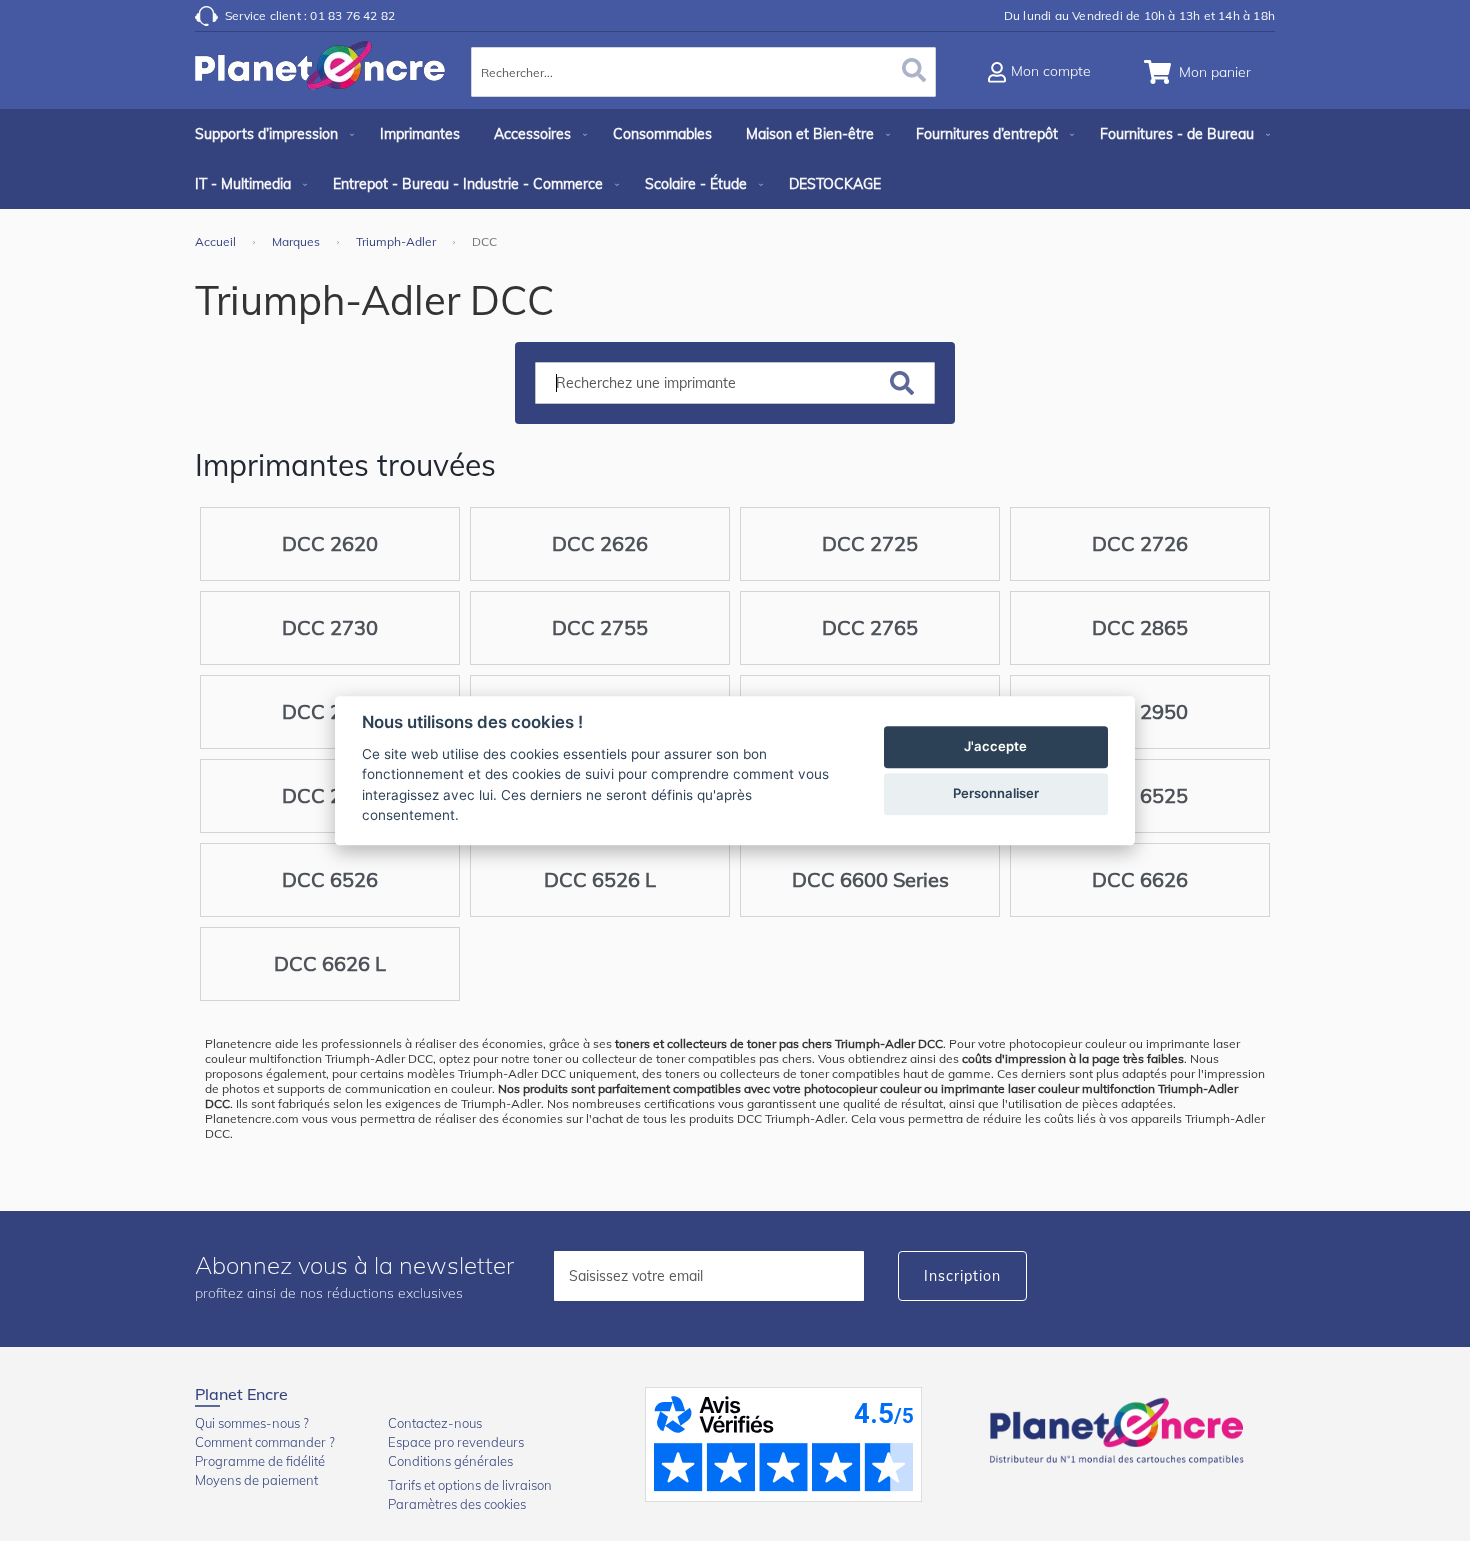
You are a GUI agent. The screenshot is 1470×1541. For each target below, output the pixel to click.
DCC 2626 (600, 543)
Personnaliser (996, 793)
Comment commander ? (265, 1442)
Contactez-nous (435, 1423)
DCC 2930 (330, 711)
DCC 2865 (1140, 627)
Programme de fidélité (260, 1461)
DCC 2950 (1140, 711)
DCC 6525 (1140, 795)
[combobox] (703, 72)
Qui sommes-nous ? (252, 1423)
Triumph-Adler (397, 241)
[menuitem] (270, 134)
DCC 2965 (330, 795)
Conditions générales (450, 1461)
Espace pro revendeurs (456, 1442)
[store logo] (320, 75)
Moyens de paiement (256, 1480)
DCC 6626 (1140, 879)
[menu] (735, 159)
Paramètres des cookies (457, 1504)
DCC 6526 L (600, 879)
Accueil (217, 241)
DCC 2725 (870, 543)
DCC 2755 (600, 627)
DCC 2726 (1140, 543)
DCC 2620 (330, 543)
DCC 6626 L (330, 963)
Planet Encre (1120, 1429)
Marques (297, 241)
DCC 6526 (330, 879)
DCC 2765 (870, 627)
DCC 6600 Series (870, 879)
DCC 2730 (330, 627)
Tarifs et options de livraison (470, 1485)
